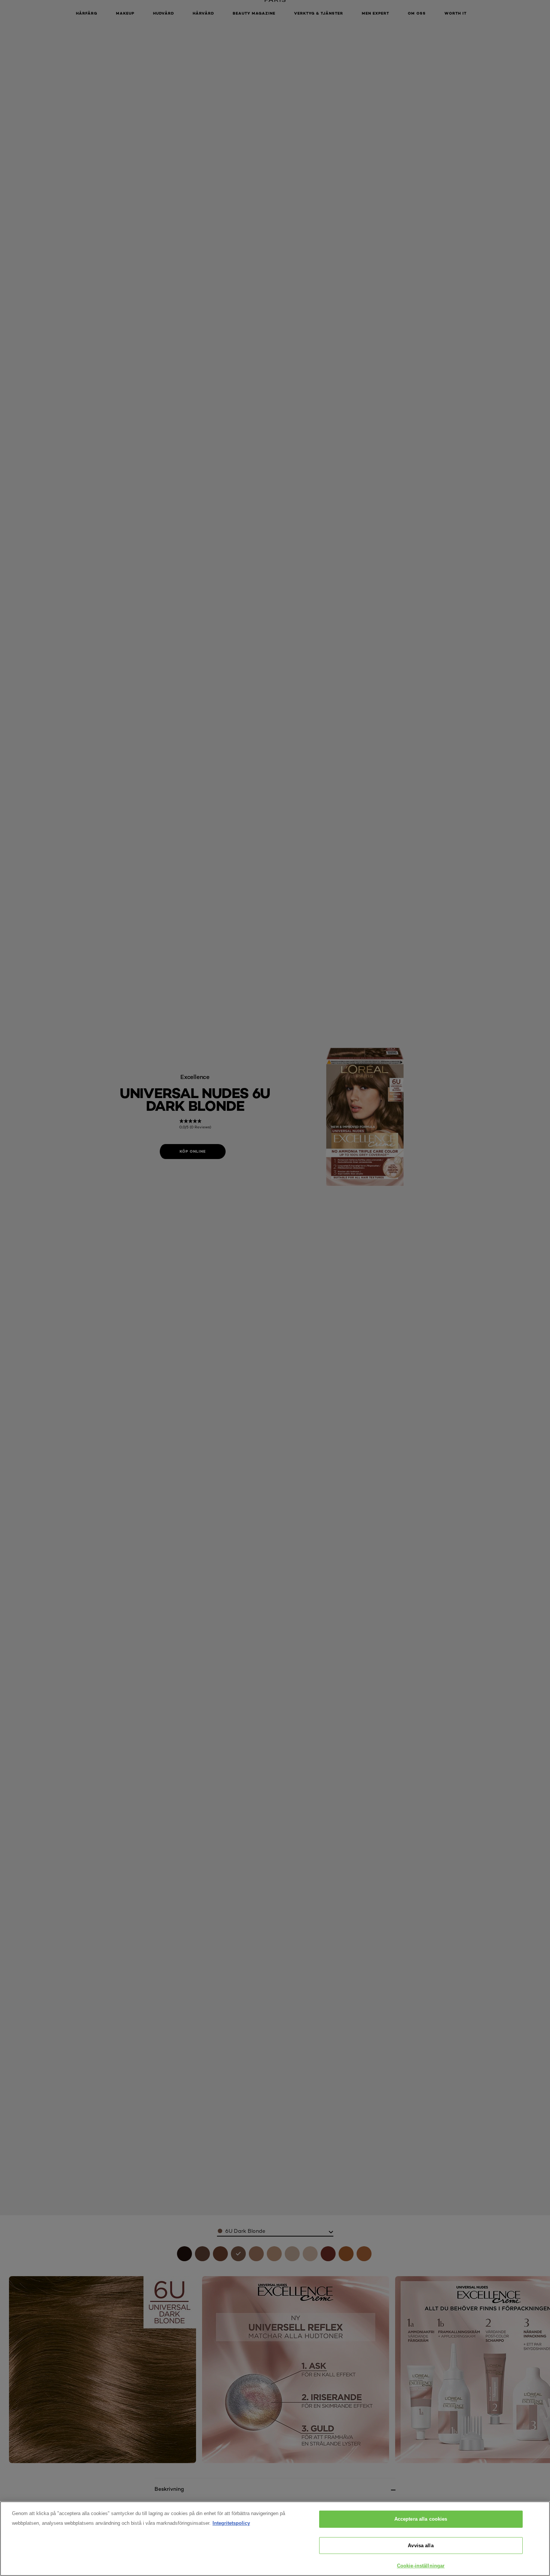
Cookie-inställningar (421, 2566)
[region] (275, 2539)
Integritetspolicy (231, 2523)
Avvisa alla (421, 2546)
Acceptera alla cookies (421, 2519)
